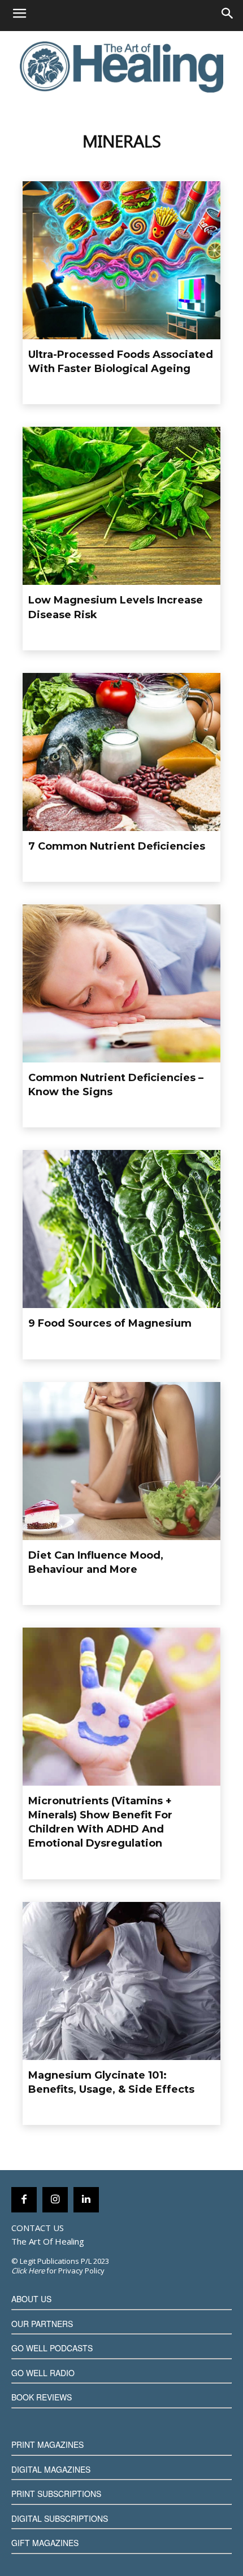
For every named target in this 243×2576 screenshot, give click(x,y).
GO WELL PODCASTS (52, 2348)
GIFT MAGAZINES (45, 2543)
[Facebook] (24, 2200)
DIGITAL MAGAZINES (51, 2469)
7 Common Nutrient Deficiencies (117, 846)
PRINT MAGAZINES (47, 2444)
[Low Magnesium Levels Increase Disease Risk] (121, 506)
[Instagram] (55, 2200)
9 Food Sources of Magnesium (110, 1323)
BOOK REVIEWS (42, 2397)
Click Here (28, 2271)
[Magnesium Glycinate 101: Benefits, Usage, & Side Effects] (121, 1981)
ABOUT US (31, 2299)
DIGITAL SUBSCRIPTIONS (60, 2518)
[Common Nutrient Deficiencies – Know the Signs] (121, 983)
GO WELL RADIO (43, 2373)
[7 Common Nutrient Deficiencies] (121, 752)
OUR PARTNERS (42, 2324)
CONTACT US (38, 2228)
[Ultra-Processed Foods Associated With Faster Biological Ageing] (121, 260)
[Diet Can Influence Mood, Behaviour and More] (121, 1461)
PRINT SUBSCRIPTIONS (56, 2494)
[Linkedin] (86, 2200)
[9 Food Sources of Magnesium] (121, 1229)
